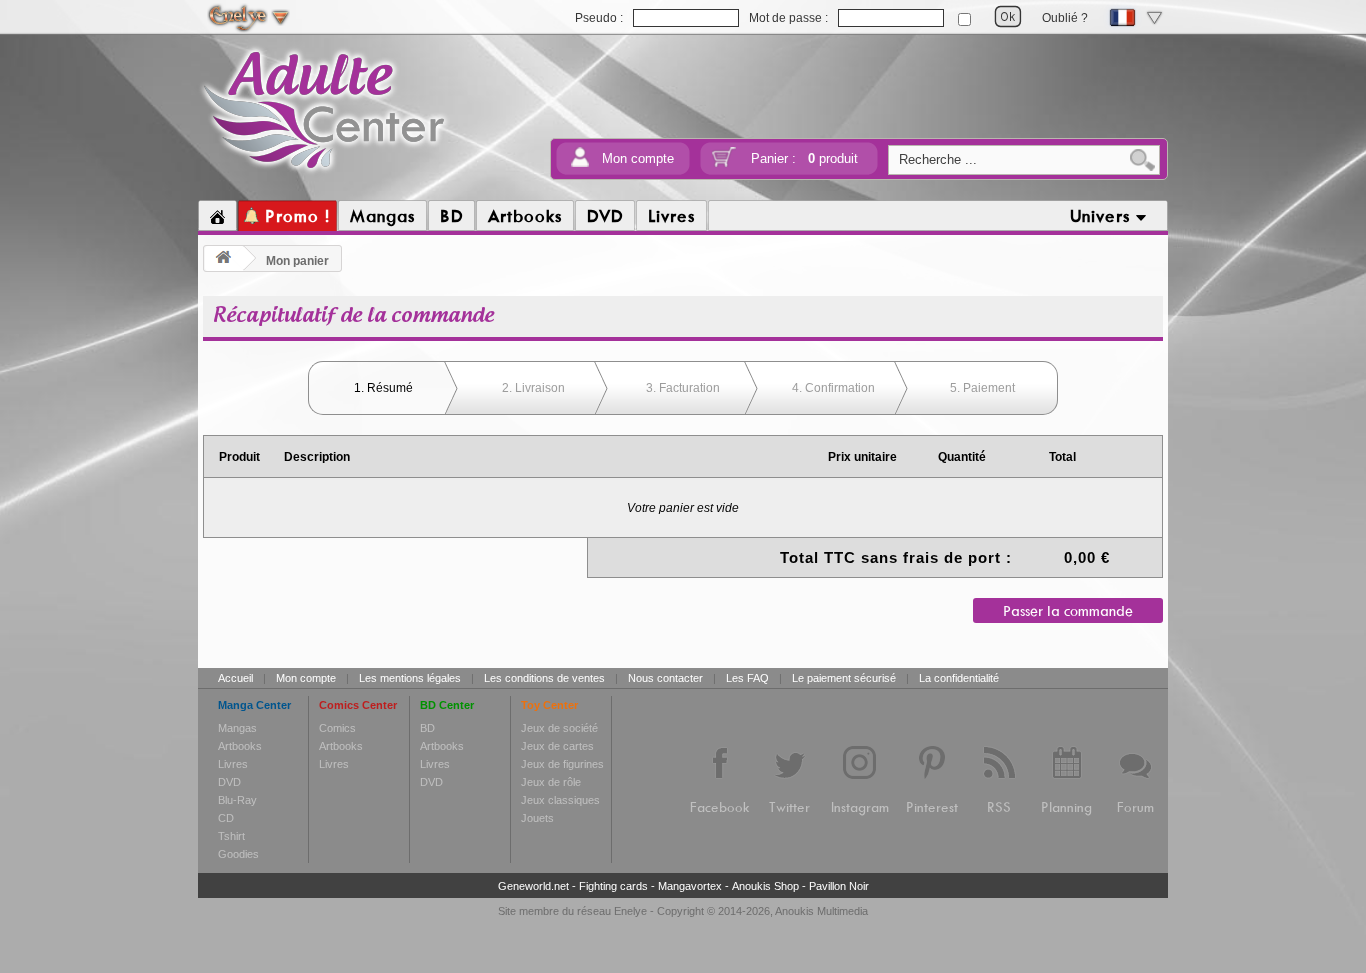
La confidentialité (959, 678)
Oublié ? (1065, 18)
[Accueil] (217, 216)
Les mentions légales (410, 678)
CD (226, 818)
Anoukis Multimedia (821, 911)
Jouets (537, 818)
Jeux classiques (560, 800)
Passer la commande (1068, 610)
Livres (233, 764)
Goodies (238, 854)
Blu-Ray (237, 800)
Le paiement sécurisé (844, 678)
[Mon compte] (580, 163)
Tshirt (231, 836)
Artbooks (240, 746)
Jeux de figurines (562, 764)
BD (427, 728)
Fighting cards (613, 886)
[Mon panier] (724, 163)
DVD (229, 782)
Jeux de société (559, 728)
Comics (337, 728)
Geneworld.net (533, 886)
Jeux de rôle (551, 782)
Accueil (235, 678)
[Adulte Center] (324, 173)
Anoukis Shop (765, 886)
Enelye (630, 911)
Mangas (237, 728)
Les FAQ (747, 678)
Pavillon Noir (839, 886)
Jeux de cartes (557, 746)
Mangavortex (690, 886)
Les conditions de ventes (544, 678)
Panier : (804, 158)
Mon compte (638, 158)
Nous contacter (665, 678)
